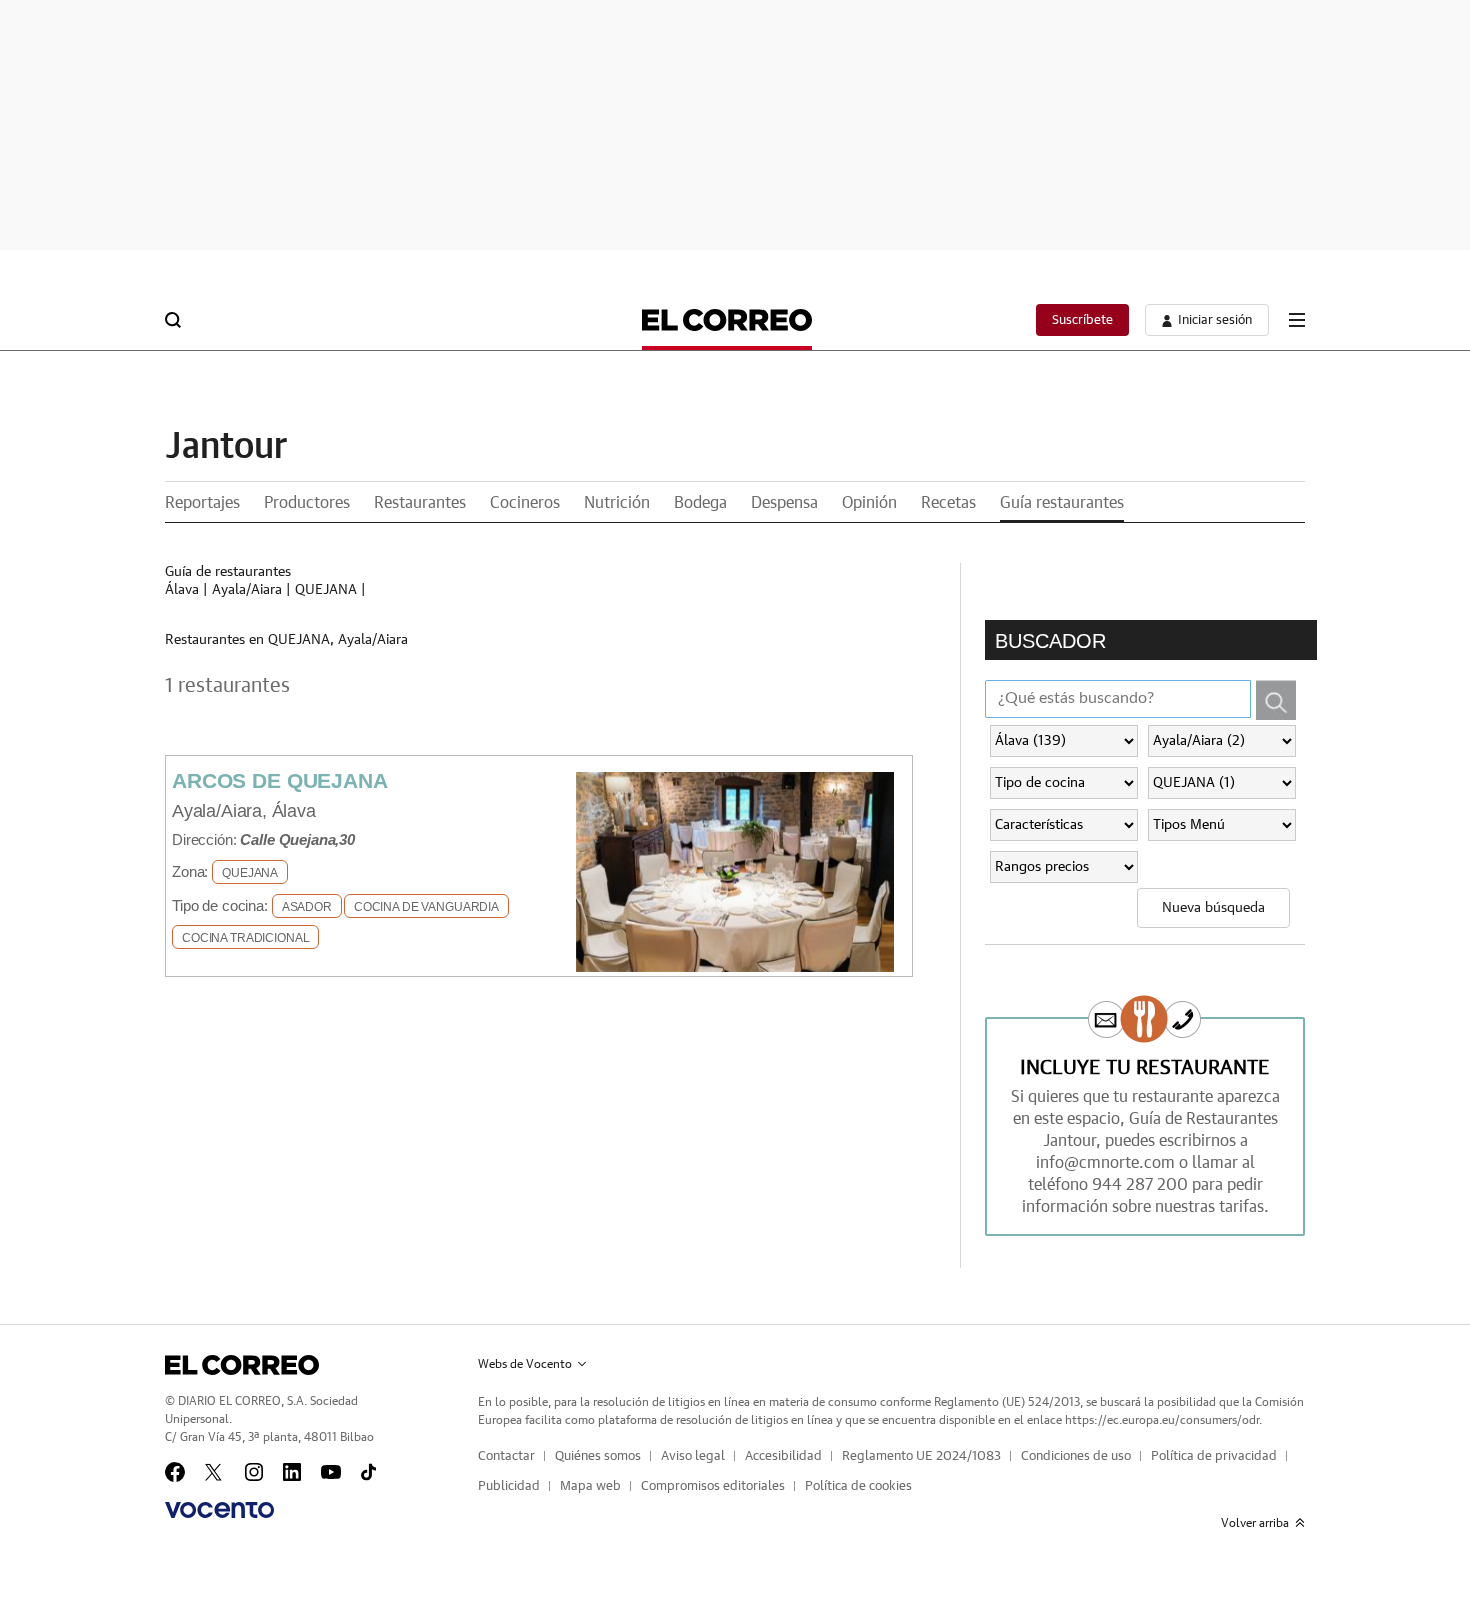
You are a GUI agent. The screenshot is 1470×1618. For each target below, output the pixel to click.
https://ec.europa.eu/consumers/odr (1162, 1420)
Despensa (784, 503)
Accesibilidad (783, 1456)
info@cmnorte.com (1105, 1163)
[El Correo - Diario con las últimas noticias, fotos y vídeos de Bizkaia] (726, 320)
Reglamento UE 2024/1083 (921, 1456)
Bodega (700, 503)
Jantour (226, 447)
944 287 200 (1140, 1185)
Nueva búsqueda (1213, 908)
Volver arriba (1255, 1523)
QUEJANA (326, 590)
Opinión (869, 503)
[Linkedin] (292, 1472)
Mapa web (590, 1486)
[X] (215, 1472)
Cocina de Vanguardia (426, 907)
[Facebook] (175, 1472)
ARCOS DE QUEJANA (280, 780)
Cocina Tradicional (245, 938)
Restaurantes (420, 503)
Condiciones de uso (1076, 1456)
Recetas (948, 503)
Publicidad (509, 1486)
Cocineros (525, 503)
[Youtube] (331, 1472)
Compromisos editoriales (713, 1486)
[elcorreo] (242, 1365)
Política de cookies (858, 1486)
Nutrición (617, 503)
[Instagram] (254, 1472)
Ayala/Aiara (247, 590)
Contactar (506, 1456)
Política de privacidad (1214, 1456)
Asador (307, 907)
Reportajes (202, 503)
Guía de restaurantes (228, 572)
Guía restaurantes (1062, 503)
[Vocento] (219, 1510)
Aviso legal (693, 1456)
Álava (182, 590)
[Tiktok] (368, 1472)
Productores (307, 503)
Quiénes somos (598, 1456)
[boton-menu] (1297, 320)
